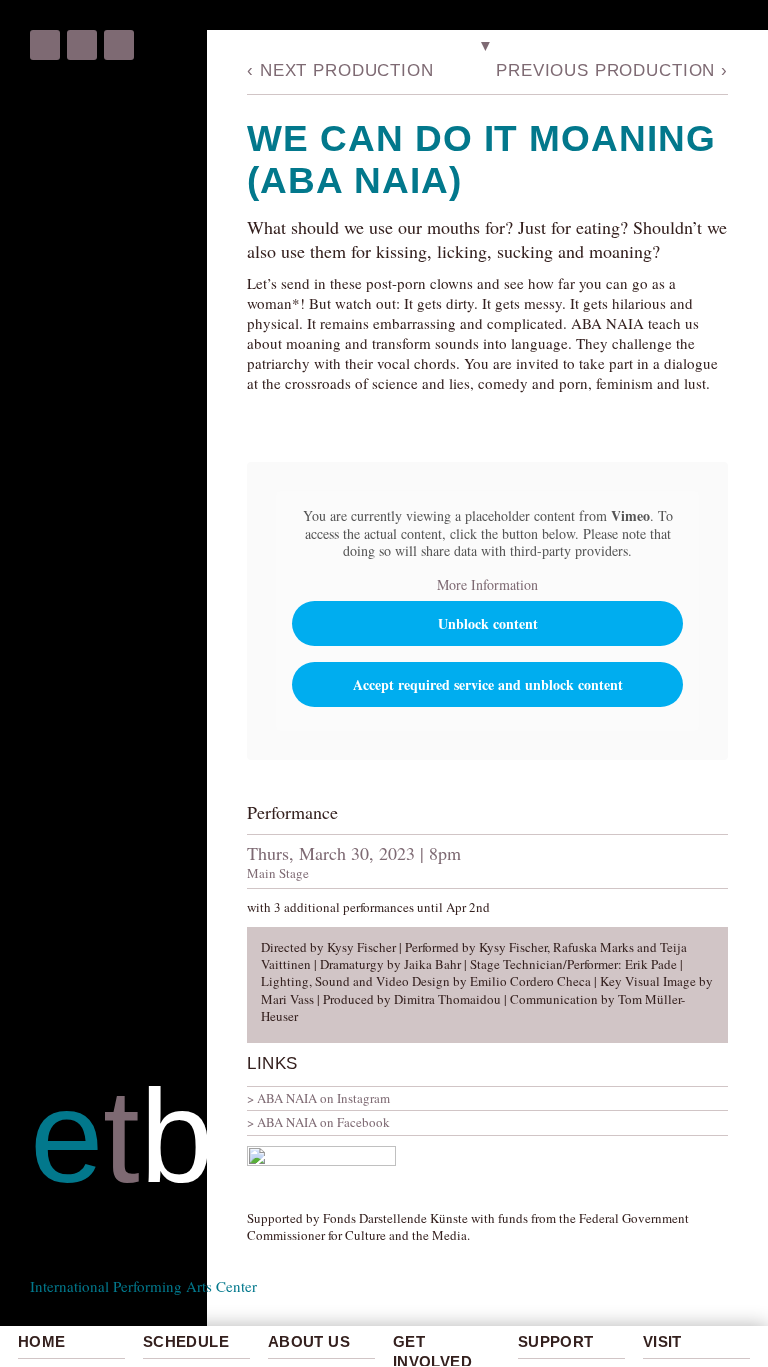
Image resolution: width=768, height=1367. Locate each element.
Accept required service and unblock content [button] (488, 684)
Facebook (45, 45)
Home (42, 1341)
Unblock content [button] (488, 623)
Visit (662, 1341)
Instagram (82, 45)
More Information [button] (487, 585)
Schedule (186, 1341)
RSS (119, 45)
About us (309, 1341)
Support (556, 1341)
